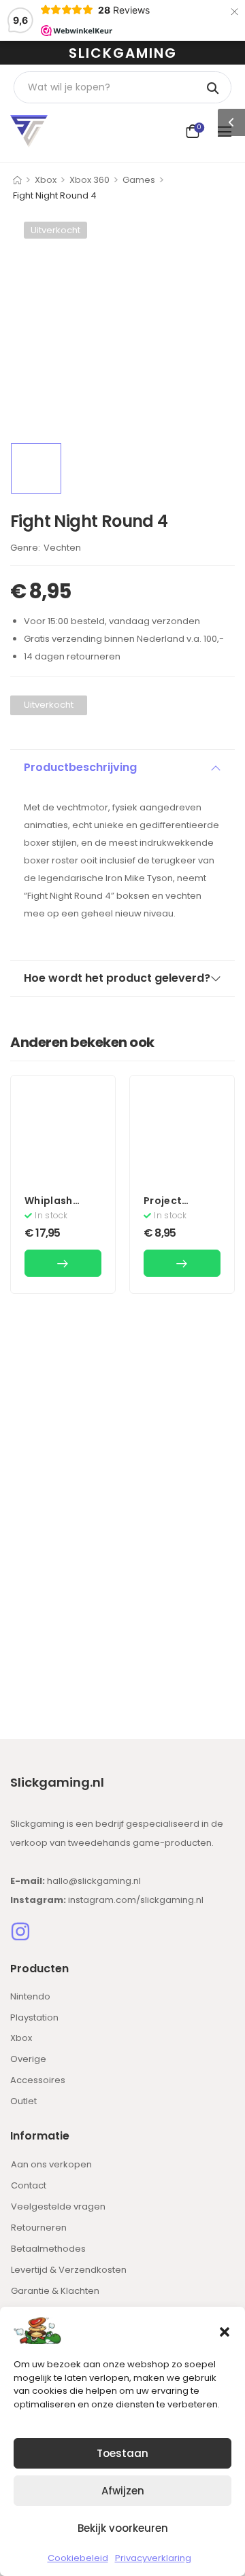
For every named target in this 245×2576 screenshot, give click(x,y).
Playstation (34, 2017)
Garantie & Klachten (55, 2291)
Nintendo (30, 1996)
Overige (28, 2059)
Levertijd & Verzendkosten (69, 2270)
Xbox (46, 180)
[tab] (122, 768)
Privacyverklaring (153, 2558)
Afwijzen (123, 2491)
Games (139, 180)
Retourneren (39, 2228)
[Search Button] (214, 87)
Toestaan (122, 2453)
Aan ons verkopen (51, 2164)
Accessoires (38, 2080)
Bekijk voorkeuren (123, 2528)
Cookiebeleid (78, 2558)
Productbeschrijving (80, 767)
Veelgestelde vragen (58, 2206)
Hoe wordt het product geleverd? (117, 978)
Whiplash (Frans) (49, 1207)
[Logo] (29, 131)
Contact (29, 2185)
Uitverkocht (55, 230)
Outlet (23, 2101)
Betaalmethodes (48, 2249)
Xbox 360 (89, 180)
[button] (225, 2331)
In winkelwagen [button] (63, 1263)
